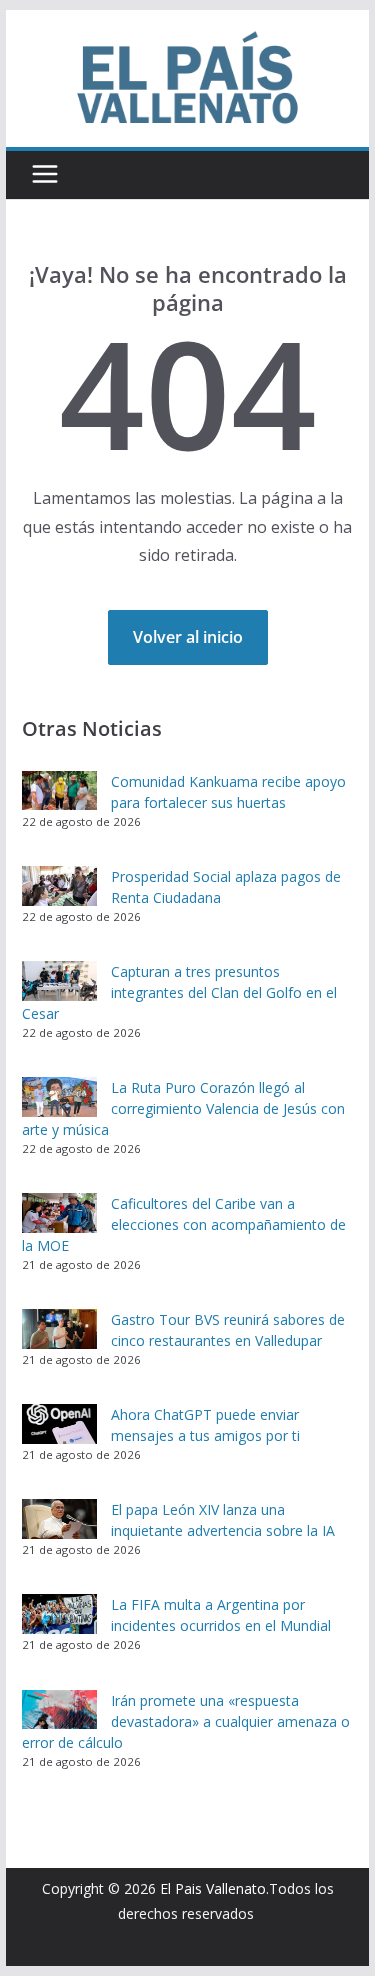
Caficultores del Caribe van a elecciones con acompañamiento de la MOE (184, 1224)
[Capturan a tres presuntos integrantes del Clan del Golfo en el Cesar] (59, 981)
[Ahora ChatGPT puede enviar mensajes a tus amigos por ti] (59, 1424)
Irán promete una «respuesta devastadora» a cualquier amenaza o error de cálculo (186, 1721)
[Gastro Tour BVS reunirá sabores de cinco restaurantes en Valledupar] (59, 1329)
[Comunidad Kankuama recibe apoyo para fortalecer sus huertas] (59, 791)
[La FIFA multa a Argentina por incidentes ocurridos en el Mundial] (59, 1614)
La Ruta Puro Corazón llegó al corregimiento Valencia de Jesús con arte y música (183, 1108)
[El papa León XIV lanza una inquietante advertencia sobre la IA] (59, 1519)
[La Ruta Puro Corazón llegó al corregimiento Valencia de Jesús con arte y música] (59, 1097)
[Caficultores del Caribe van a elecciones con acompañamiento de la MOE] (59, 1213)
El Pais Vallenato (213, 1888)
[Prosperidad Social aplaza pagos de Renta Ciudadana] (59, 886)
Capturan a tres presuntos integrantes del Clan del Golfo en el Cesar (179, 992)
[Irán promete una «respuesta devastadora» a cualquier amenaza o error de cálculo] (59, 1710)
